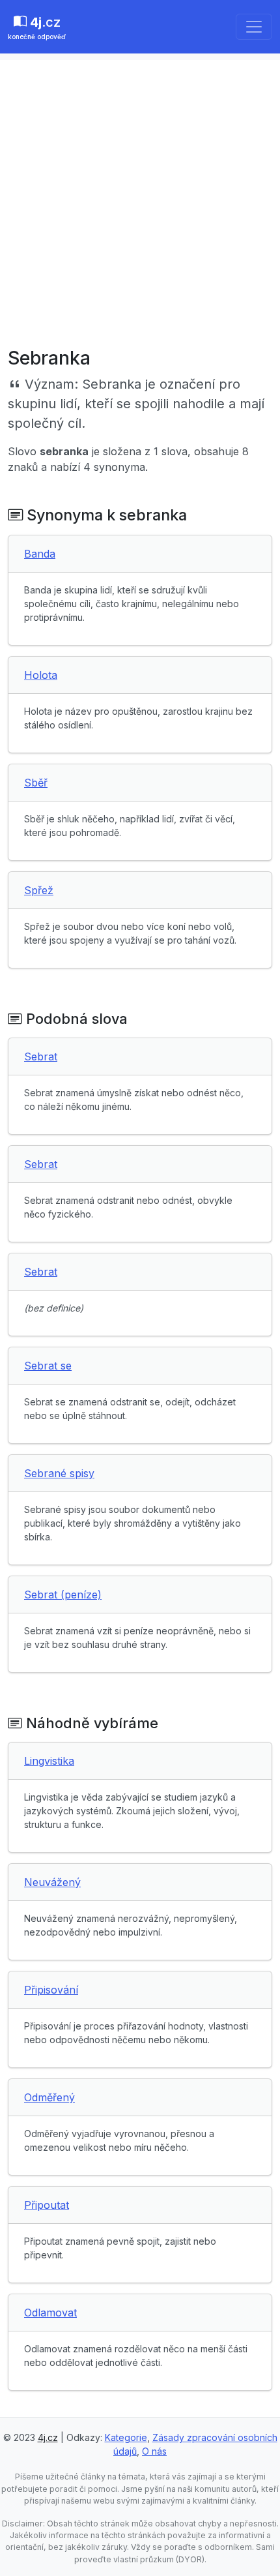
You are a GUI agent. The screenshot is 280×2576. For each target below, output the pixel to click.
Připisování (51, 1990)
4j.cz (48, 2437)
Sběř (36, 783)
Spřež (39, 890)
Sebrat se (48, 1366)
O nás (154, 2451)
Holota (41, 675)
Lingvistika (49, 1761)
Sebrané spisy (59, 1473)
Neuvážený (52, 1882)
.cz (37, 27)
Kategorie (126, 2437)
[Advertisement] (140, 200)
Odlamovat (50, 2313)
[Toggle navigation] (254, 27)
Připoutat (47, 2205)
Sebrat (41, 1056)
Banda (40, 554)
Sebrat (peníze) (63, 1595)
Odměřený (49, 2097)
